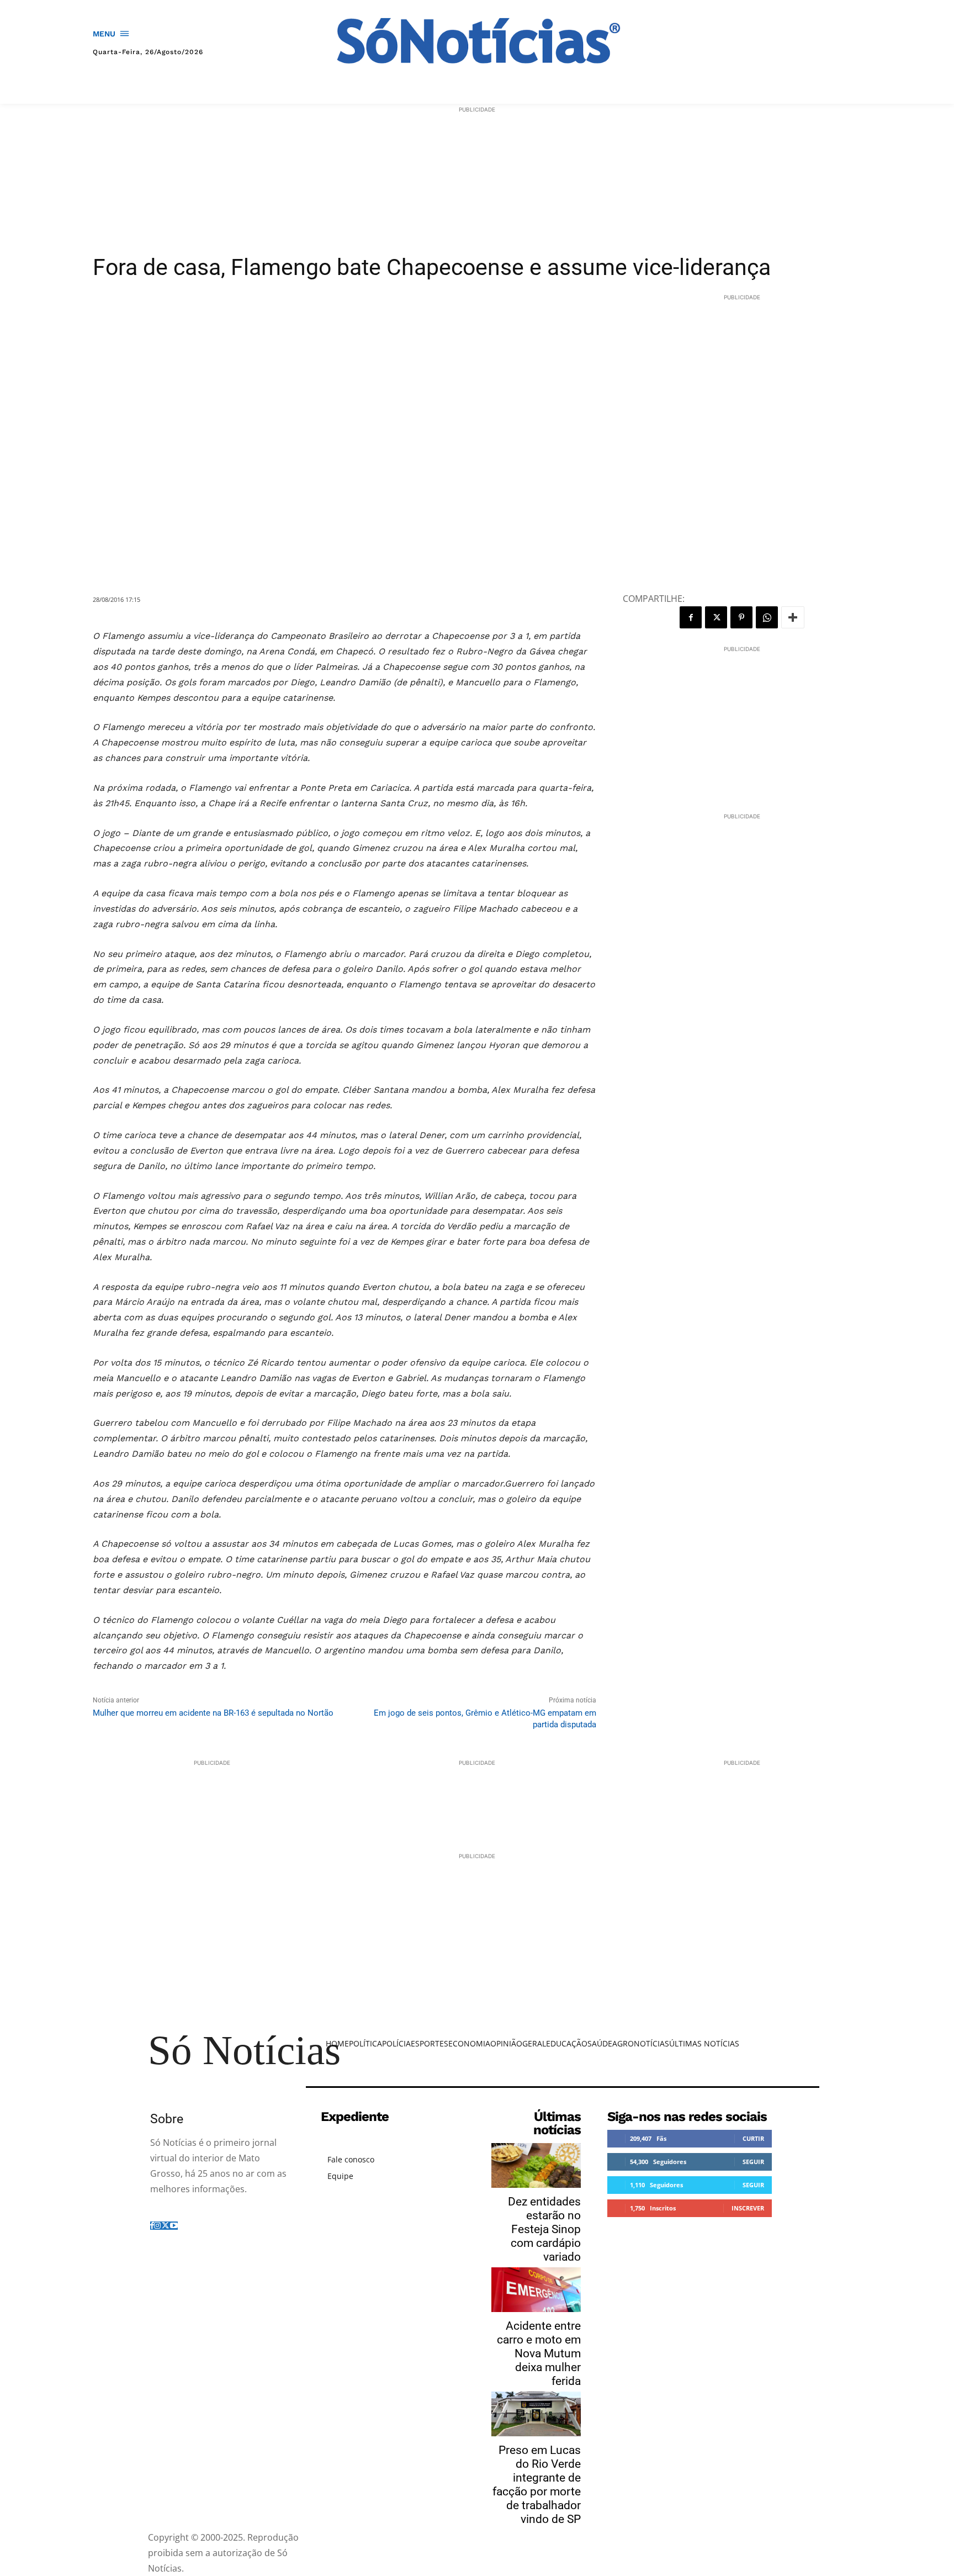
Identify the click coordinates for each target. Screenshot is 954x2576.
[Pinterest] (741, 617)
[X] (716, 617)
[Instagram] (157, 2226)
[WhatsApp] (767, 617)
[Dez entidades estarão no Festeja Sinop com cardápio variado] (536, 2165)
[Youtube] (174, 2226)
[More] (793, 617)
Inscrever (748, 2208)
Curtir (753, 2138)
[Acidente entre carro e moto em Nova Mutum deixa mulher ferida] (536, 2290)
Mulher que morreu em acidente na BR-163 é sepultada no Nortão (213, 1713)
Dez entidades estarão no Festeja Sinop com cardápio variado (544, 2229)
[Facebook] (691, 617)
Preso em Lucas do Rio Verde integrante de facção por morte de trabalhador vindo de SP (537, 2485)
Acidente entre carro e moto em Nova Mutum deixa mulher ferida (539, 2353)
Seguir (753, 2162)
